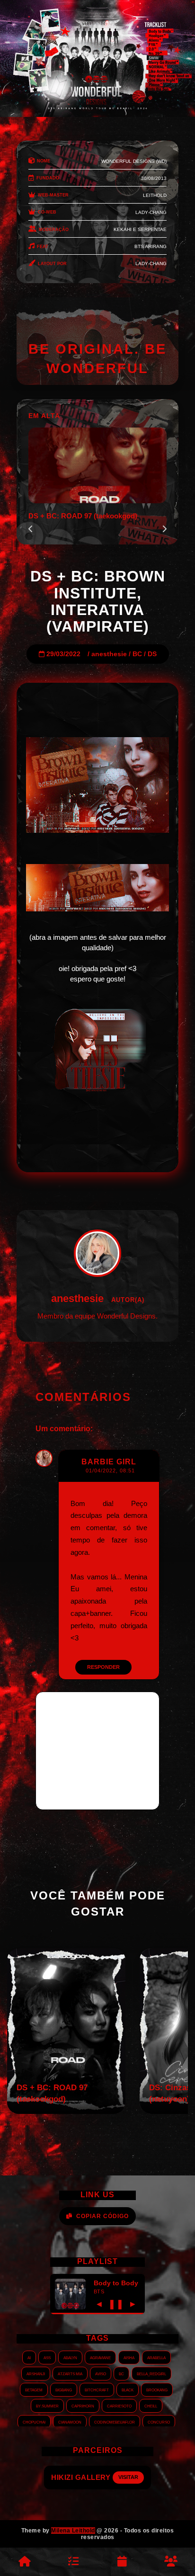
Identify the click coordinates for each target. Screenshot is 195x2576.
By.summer (47, 2406)
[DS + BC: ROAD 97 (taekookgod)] (66, 2111)
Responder (103, 1667)
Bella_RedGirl (151, 2373)
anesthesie (109, 654)
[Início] (24, 2562)
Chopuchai (34, 2422)
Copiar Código (102, 2216)
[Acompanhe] (122, 2562)
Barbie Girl (109, 1462)
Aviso (101, 2373)
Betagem (34, 2389)
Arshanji (36, 2373)
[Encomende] (73, 2562)
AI (29, 2357)
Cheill (151, 2406)
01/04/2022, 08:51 (110, 1471)
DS (152, 654)
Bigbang (64, 2389)
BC (137, 654)
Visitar (136, 2477)
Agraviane (100, 2357)
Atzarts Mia (70, 2373)
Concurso (159, 2422)
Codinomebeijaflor (115, 2422)
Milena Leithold (73, 2531)
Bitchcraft (97, 2389)
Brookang (157, 2389)
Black (128, 2389)
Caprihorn (83, 2406)
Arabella (156, 2357)
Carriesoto (119, 2406)
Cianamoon (70, 2422)
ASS (47, 2357)
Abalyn (70, 2357)
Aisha (129, 2357)
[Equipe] (171, 2562)
